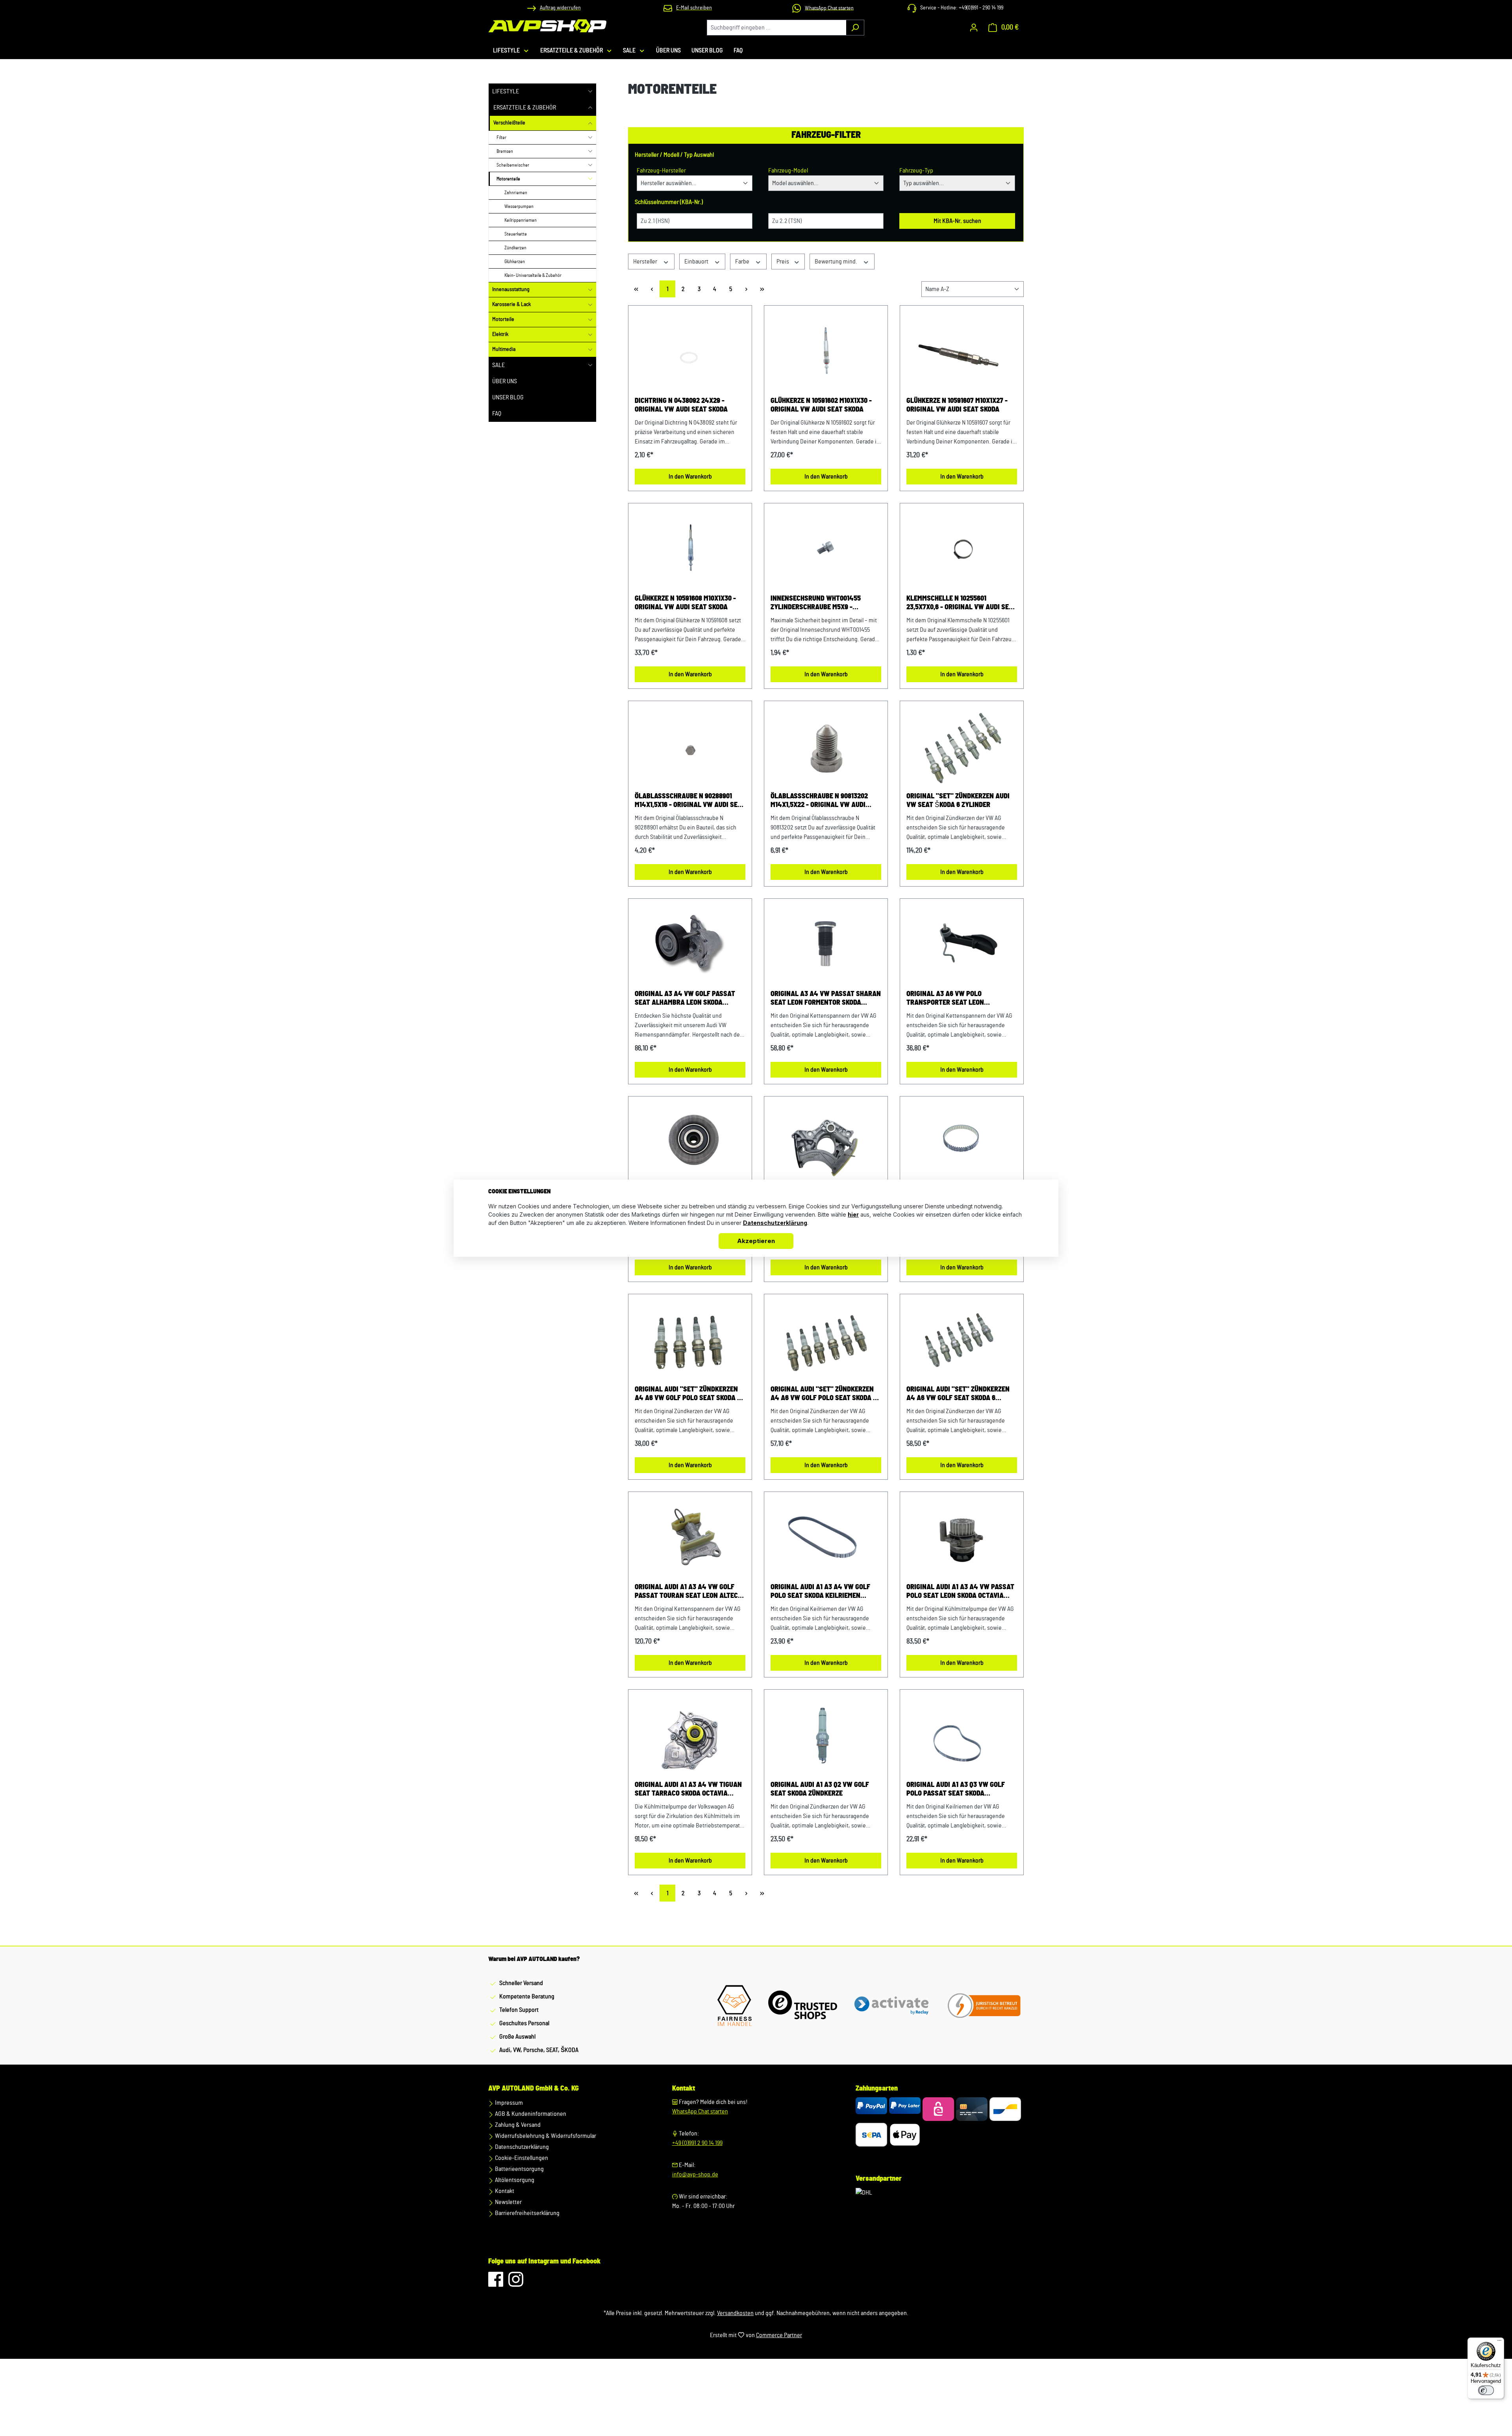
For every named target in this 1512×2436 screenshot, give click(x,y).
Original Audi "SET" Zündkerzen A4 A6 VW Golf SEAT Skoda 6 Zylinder (958, 1394)
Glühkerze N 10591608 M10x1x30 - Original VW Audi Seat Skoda (685, 603)
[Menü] (1499, 2342)
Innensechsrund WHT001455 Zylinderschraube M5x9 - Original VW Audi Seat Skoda (817, 603)
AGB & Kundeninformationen (530, 2114)
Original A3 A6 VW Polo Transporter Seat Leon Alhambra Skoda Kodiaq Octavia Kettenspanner (959, 999)
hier (853, 1214)
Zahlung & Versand (517, 2125)
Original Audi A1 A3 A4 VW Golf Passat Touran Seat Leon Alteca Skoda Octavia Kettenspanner (688, 1592)
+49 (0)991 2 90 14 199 (697, 2143)
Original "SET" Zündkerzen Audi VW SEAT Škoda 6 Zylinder (958, 801)
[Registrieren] (974, 28)
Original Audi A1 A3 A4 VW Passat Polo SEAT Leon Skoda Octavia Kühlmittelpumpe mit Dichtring (960, 1592)
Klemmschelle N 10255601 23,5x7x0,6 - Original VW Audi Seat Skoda (962, 603)
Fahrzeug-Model (788, 171)
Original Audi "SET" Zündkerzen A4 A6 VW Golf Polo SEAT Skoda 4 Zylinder (688, 1394)
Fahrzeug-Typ (916, 171)
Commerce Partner (779, 2335)
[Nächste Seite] (746, 289)
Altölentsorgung (514, 2180)
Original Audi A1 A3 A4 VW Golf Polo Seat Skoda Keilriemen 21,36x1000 (820, 1592)
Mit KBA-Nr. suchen (957, 221)
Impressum (508, 2103)
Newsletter (508, 2202)
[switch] (1486, 2390)
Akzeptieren (756, 1241)
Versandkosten (735, 2313)
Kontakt (504, 2191)
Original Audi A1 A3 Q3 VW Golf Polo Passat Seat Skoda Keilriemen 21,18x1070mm (956, 1790)
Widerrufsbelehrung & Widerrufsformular (545, 2136)
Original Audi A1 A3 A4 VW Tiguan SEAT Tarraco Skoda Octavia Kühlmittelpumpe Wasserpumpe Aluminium (688, 1790)
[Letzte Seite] (762, 289)
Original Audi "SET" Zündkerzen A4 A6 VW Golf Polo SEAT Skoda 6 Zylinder (824, 1394)
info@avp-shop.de (695, 2174)
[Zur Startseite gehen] (547, 26)
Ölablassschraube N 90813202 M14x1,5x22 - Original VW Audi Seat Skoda (819, 801)
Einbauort (697, 262)
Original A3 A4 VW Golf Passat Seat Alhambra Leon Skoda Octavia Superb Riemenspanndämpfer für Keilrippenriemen (685, 999)
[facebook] (496, 2283)
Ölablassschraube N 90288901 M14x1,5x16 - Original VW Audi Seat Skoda (690, 801)
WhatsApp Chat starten (700, 2111)
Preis (783, 262)
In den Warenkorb (690, 477)
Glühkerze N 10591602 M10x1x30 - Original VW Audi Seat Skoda (821, 405)
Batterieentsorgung (519, 2169)
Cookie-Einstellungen (521, 2158)
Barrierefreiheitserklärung (527, 2213)
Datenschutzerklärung (521, 2147)
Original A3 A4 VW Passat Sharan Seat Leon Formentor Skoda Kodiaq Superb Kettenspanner (826, 999)
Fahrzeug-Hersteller (661, 171)
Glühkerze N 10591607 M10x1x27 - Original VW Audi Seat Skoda (957, 405)
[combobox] (776, 28)
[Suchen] (855, 28)
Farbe (743, 262)
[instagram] (516, 2283)
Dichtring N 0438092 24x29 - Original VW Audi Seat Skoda (681, 405)
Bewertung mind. (837, 262)
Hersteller (646, 262)
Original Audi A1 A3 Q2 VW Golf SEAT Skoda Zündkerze (820, 1789)
